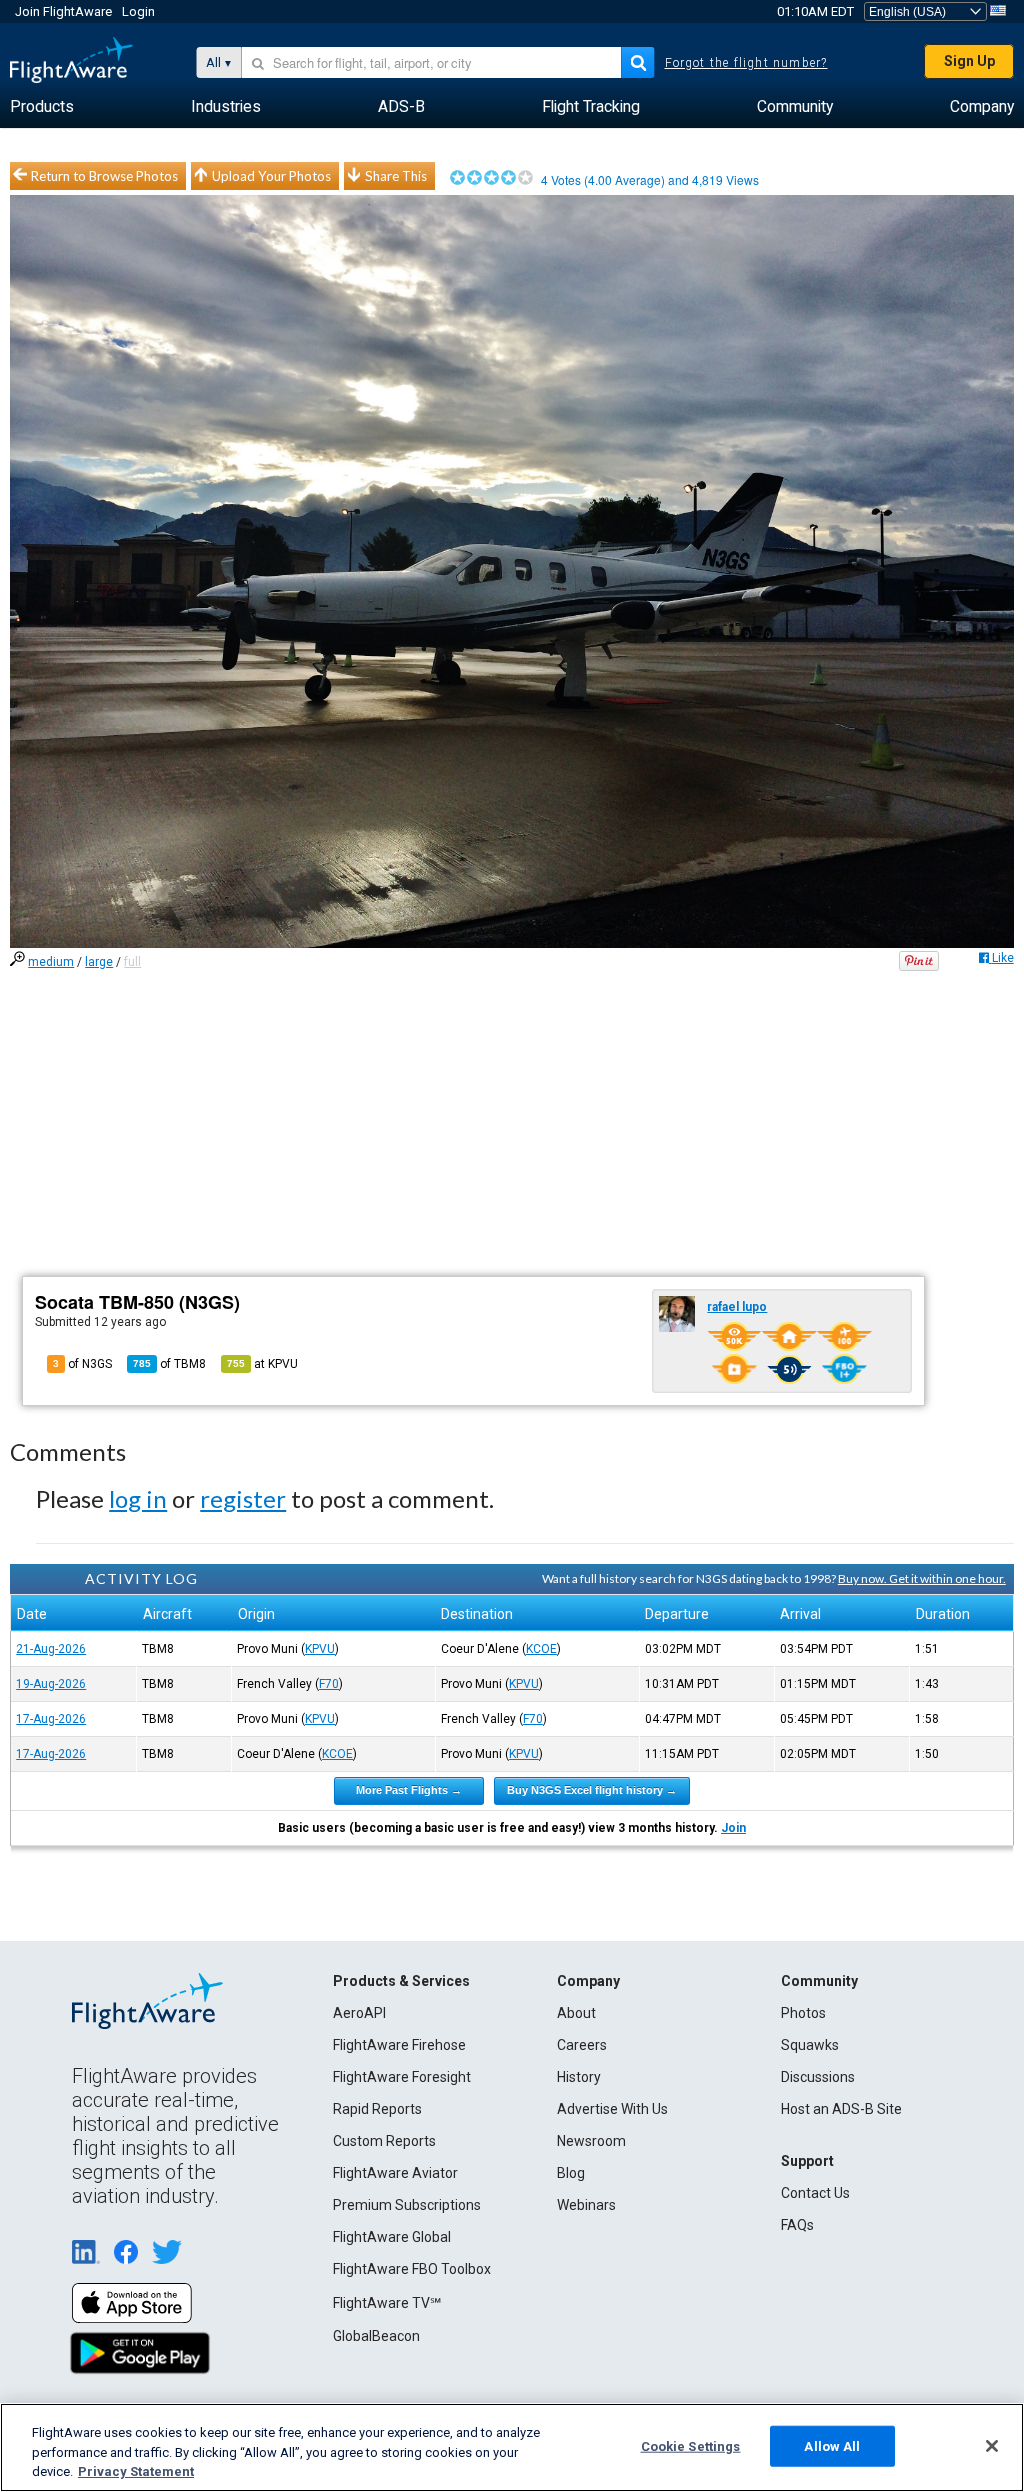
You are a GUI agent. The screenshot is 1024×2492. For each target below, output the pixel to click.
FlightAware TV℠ (387, 2303)
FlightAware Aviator (395, 2173)
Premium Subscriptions (407, 2205)
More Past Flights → (409, 1790)
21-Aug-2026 (51, 1649)
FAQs (797, 2225)
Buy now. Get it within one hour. (922, 1578)
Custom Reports (384, 2141)
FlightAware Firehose (399, 2045)
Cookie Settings (691, 2445)
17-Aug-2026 (51, 1719)
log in (138, 1498)
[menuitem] (42, 107)
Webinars (586, 2205)
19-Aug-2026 (51, 1684)
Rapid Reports (377, 2109)
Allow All (832, 2445)
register (243, 1498)
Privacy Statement (136, 2471)
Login (138, 11)
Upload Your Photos (271, 176)
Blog (571, 2173)
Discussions (818, 2077)
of (169, 1364)
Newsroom (591, 2141)
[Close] (992, 2446)
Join (733, 1828)
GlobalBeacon (376, 2336)
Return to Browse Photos (104, 176)
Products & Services (401, 1981)
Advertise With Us (612, 2109)
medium (51, 962)
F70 (329, 1684)
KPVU (320, 1649)
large (99, 962)
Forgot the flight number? (746, 63)
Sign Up (969, 61)
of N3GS (82, 1364)
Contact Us (815, 2193)
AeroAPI (359, 2013)
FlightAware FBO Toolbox (412, 2269)
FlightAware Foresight (402, 2077)
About (576, 2013)
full (132, 962)
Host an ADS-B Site (841, 2109)
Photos (803, 2013)
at (262, 1364)
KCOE (541, 1649)
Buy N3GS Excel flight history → (592, 1790)
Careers (582, 2045)
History (579, 2077)
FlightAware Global (392, 2237)
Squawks (810, 2045)
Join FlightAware (63, 11)
